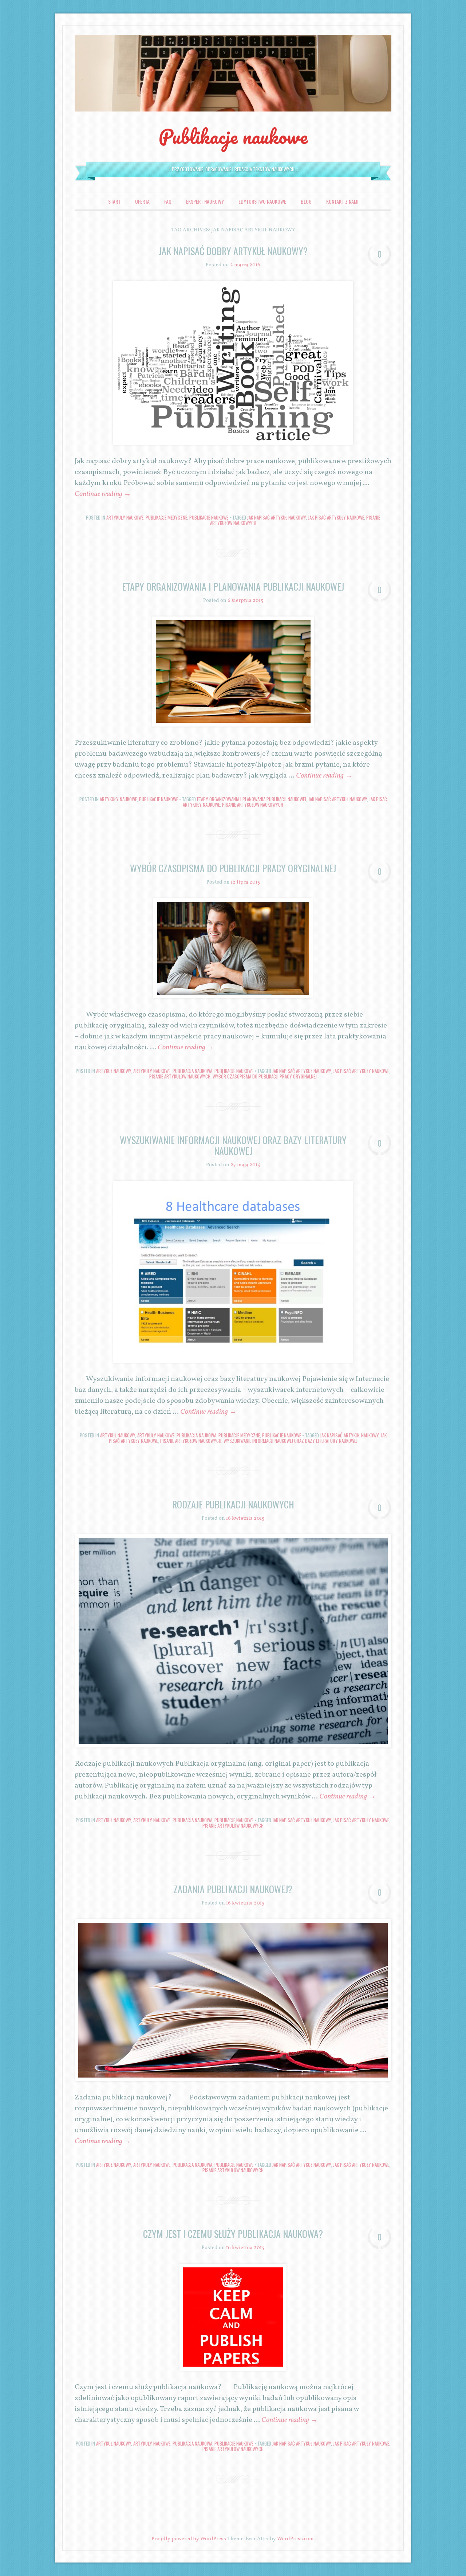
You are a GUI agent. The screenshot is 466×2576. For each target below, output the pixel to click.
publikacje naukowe (209, 517)
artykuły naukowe (125, 517)
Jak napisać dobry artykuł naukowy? (233, 251)
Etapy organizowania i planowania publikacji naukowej (233, 586)
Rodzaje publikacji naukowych (233, 1504)
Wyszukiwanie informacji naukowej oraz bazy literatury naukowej (233, 1145)
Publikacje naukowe (233, 136)
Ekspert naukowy (205, 201)
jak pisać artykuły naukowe (336, 517)
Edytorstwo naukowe (262, 201)
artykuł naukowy (114, 1071)
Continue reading (103, 494)
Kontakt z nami (342, 201)
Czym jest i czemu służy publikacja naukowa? (233, 2234)
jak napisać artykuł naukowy (277, 517)
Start (114, 201)
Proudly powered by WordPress (189, 2539)
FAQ (168, 201)
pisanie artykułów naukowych (253, 804)
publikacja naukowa (192, 1071)
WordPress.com (295, 2539)
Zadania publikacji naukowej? (233, 1889)
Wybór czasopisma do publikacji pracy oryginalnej (233, 868)
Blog (306, 201)
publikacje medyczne (166, 517)
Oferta (142, 201)
